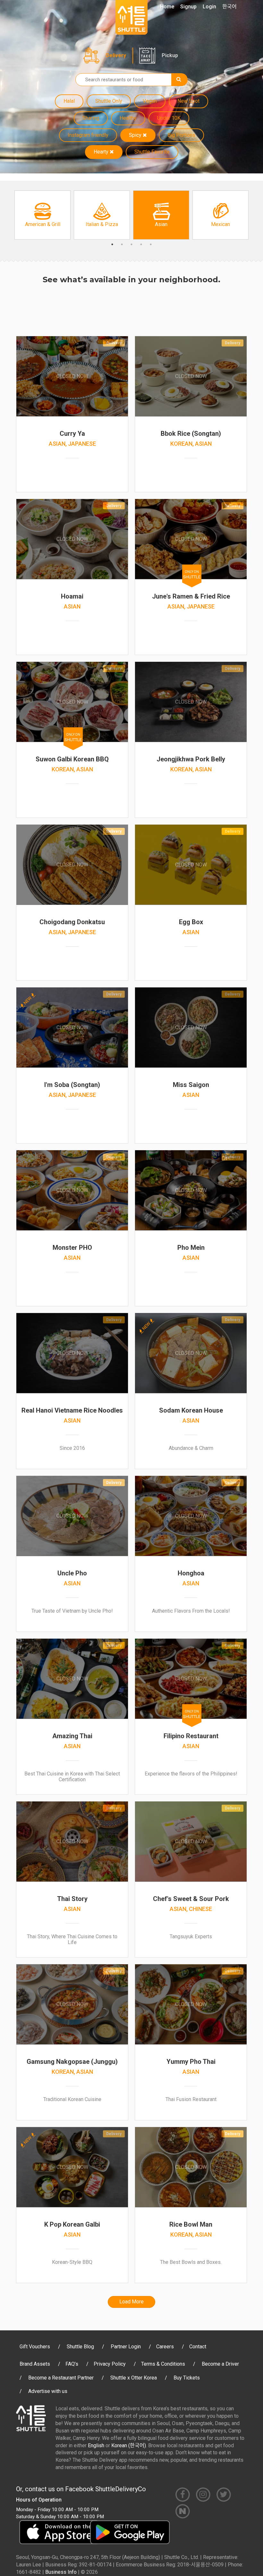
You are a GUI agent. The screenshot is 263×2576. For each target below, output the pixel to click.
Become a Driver (220, 2364)
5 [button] (151, 244)
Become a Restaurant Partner (61, 2378)
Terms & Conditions (163, 2364)
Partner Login (126, 2347)
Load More (131, 2302)
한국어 (229, 7)
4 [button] (141, 244)
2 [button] (122, 244)
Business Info (61, 2572)
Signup (188, 7)
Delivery (116, 55)
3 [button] (131, 244)
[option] (42, 215)
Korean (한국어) (129, 2445)
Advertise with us (48, 2391)
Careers (165, 2347)
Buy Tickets (187, 2378)
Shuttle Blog (80, 2347)
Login (209, 7)
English (96, 2445)
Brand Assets (35, 2364)
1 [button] (112, 244)
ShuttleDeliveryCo (121, 2489)
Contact (198, 2347)
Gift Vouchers (35, 2347)
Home (167, 7)
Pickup (170, 55)
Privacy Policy (110, 2364)
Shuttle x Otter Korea (134, 2378)
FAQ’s (72, 2364)
